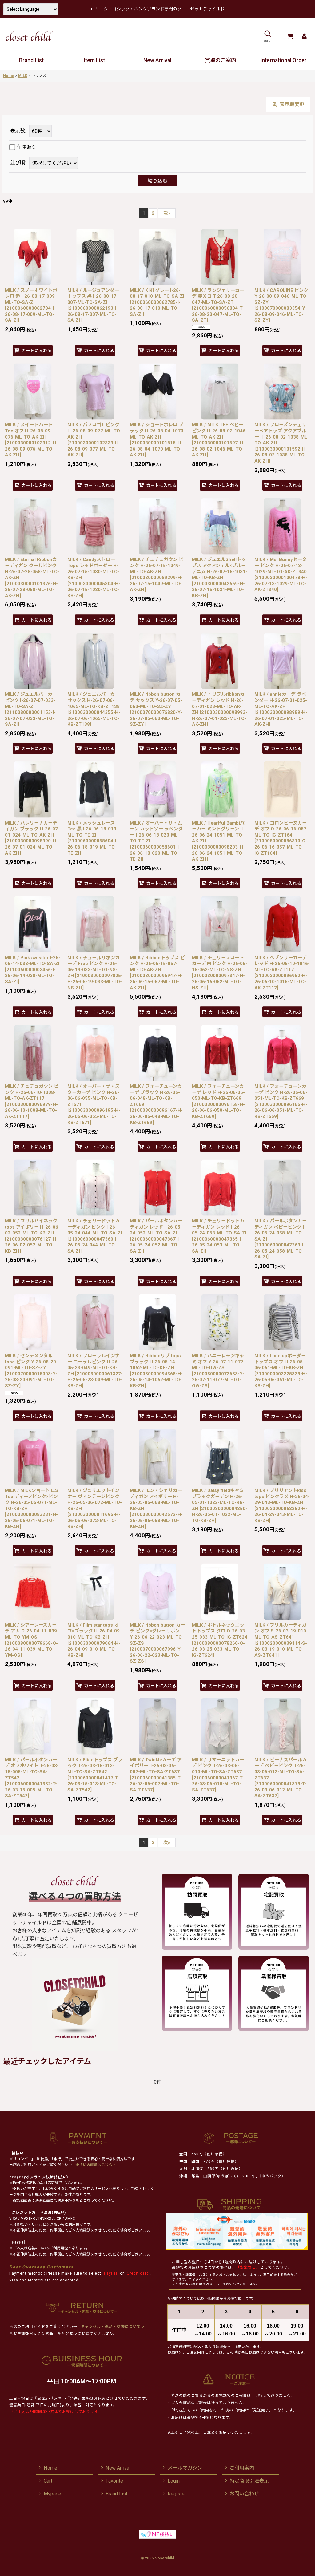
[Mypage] (304, 36)
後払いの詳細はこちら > (95, 2165)
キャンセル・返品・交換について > (112, 2327)
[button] (267, 36)
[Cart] (290, 36)
